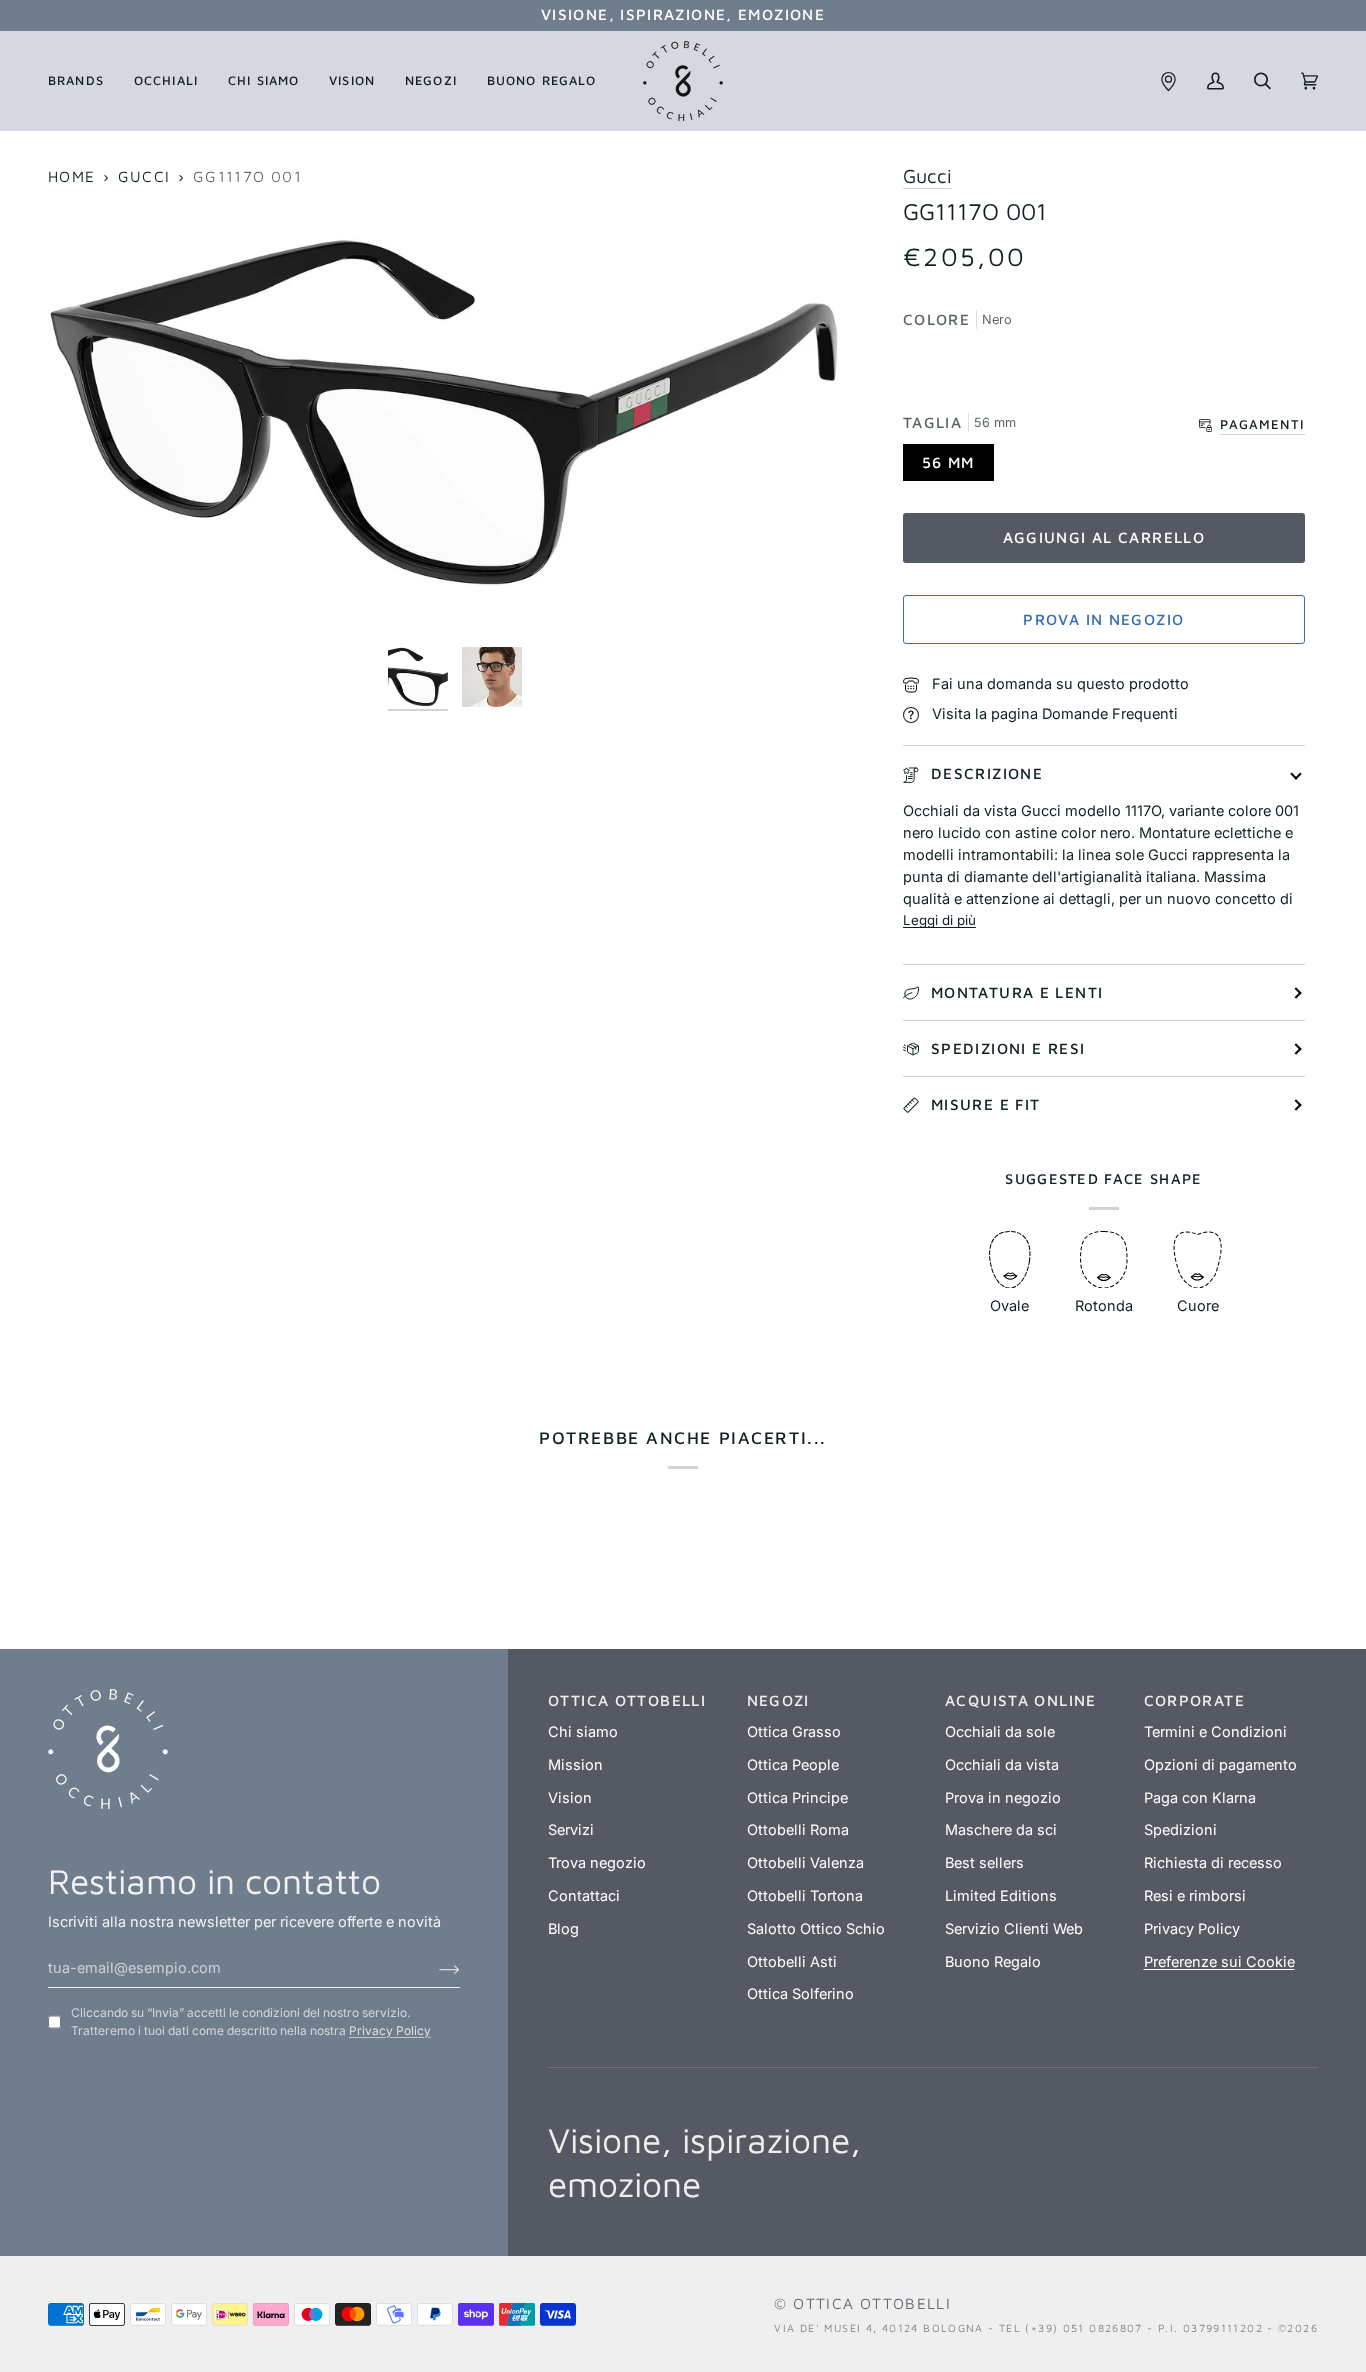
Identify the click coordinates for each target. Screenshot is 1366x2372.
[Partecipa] (433, 1968)
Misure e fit (986, 1104)
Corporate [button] (1194, 1700)
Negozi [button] (778, 1700)
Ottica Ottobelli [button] (627, 1700)
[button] (83, 81)
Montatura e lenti (1017, 992)
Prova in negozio (1103, 619)
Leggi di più (939, 920)
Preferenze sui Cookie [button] (1219, 1962)
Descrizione (987, 773)
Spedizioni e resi (1008, 1048)
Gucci (144, 176)
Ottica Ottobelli (872, 2303)
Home (72, 176)
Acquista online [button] (1021, 1700)
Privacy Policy (390, 2030)
